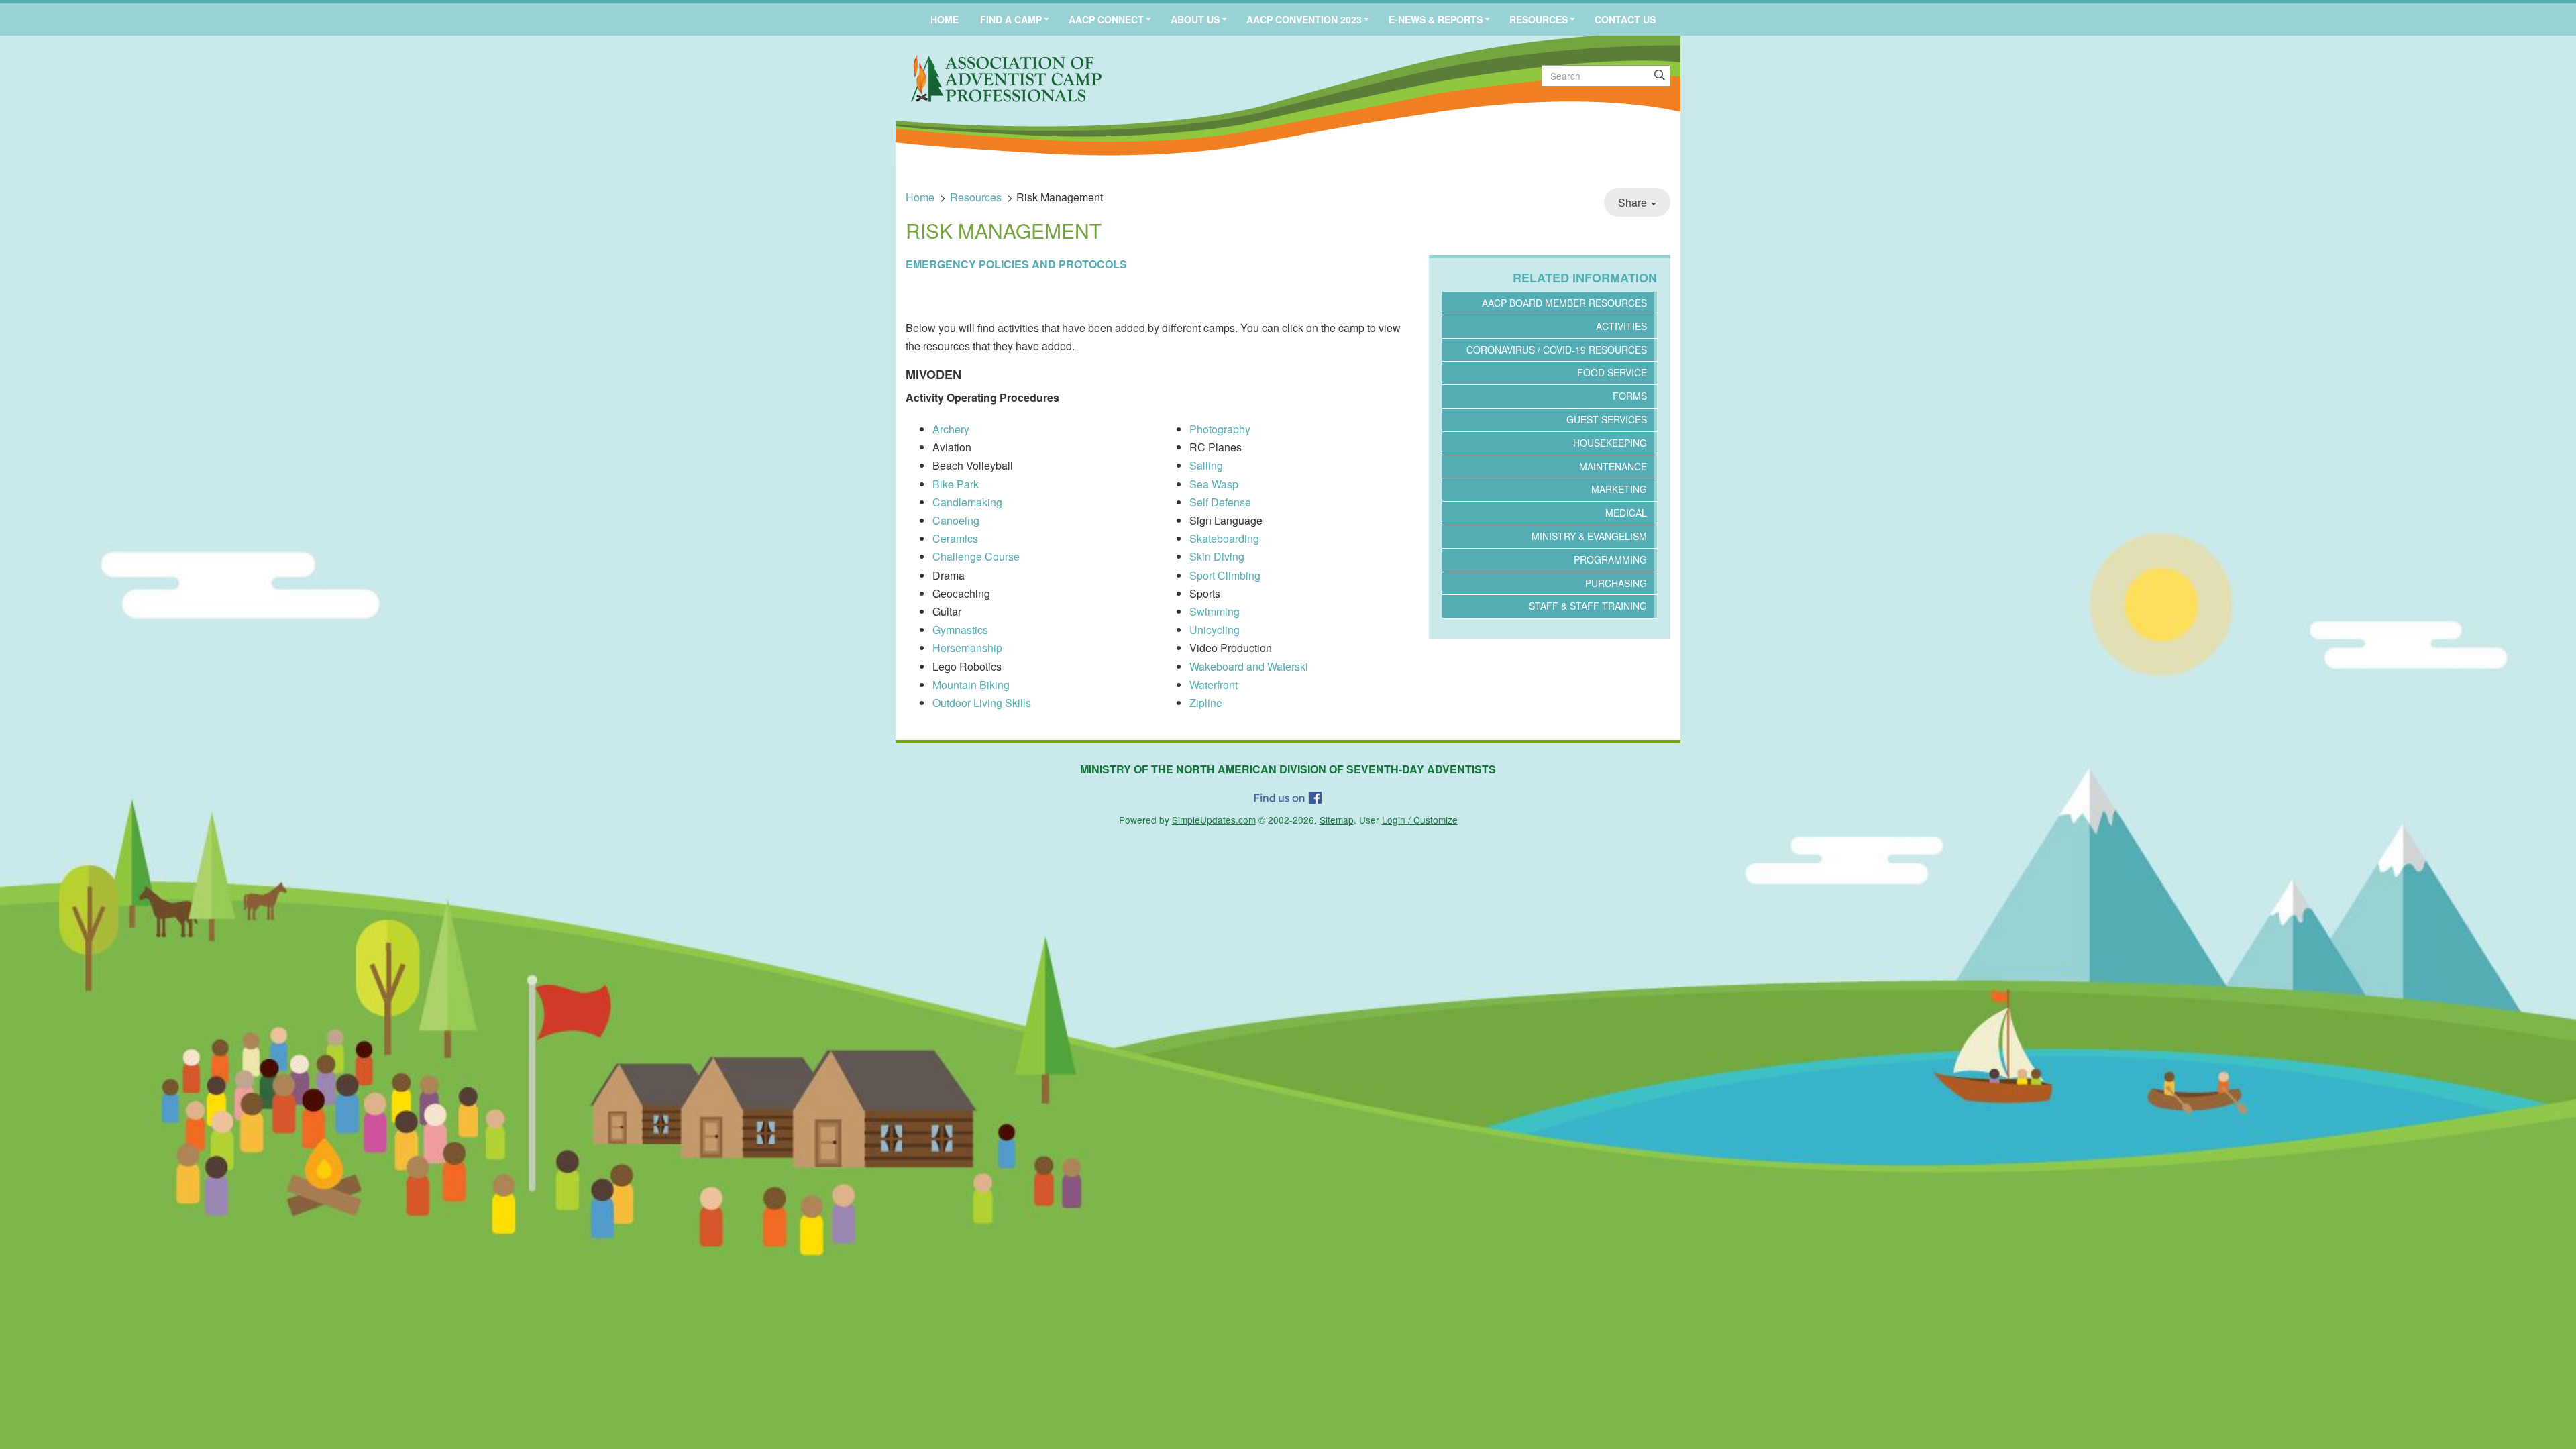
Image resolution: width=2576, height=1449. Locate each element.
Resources (1539, 19)
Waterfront (1214, 685)
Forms (1630, 396)
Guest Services (1607, 419)
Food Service (1612, 372)
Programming (1610, 559)
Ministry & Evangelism (1589, 536)
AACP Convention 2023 (1304, 19)
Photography (1220, 429)
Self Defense (1220, 502)
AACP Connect (1106, 19)
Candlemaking (967, 502)
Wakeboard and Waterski (1249, 666)
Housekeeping (1610, 443)
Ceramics (955, 538)
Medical (1626, 513)
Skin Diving (1217, 556)
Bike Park (956, 484)
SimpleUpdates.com (1214, 820)
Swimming (1215, 611)
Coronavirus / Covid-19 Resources (1557, 350)
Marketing (1619, 489)
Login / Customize (1420, 820)
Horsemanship (967, 648)
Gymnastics (960, 630)
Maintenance (1613, 466)
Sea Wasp (1214, 484)
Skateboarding (1224, 538)
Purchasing (1616, 583)
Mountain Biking (971, 685)
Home (945, 19)
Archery (951, 429)
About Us (1195, 19)
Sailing (1206, 465)
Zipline (1206, 703)
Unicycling (1215, 630)
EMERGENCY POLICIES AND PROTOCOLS (1016, 264)
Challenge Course (976, 556)
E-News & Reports (1436, 19)
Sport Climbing (1225, 575)
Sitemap (1337, 820)
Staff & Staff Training (1588, 606)
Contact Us (1625, 19)
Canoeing (956, 520)
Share (1634, 202)
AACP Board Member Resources (1564, 303)
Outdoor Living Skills (982, 703)
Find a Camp (1011, 19)
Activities (1621, 326)
